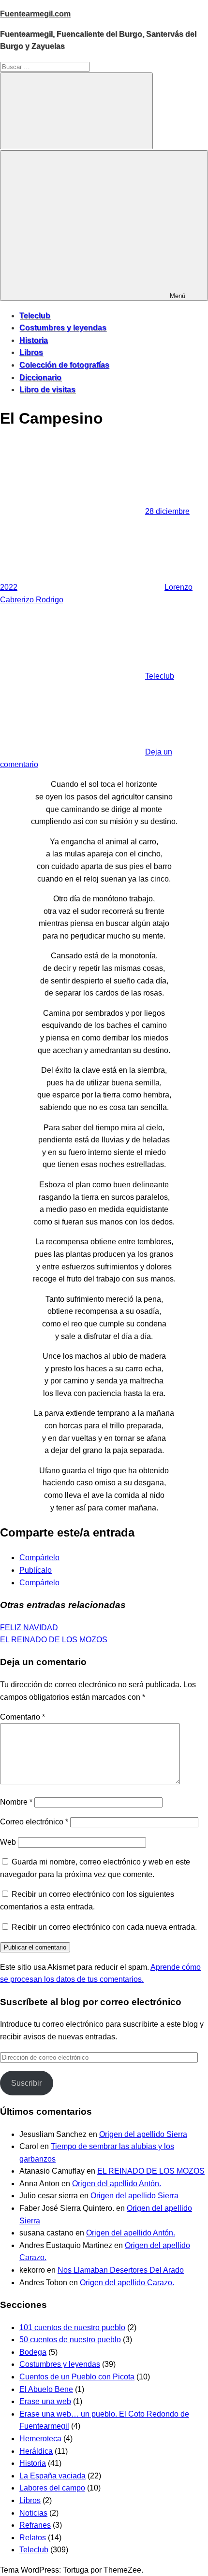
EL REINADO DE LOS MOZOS (54, 1640)
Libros (31, 352)
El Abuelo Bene (46, 2389)
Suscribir (26, 2083)
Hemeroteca (40, 2439)
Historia (34, 340)
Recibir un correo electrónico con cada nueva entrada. (104, 1927)
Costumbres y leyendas (63, 328)
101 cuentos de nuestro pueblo (72, 2327)
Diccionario (40, 377)
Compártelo (39, 1558)
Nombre (16, 1802)
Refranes (35, 2525)
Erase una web (45, 2401)
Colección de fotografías (64, 365)
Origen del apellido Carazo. (127, 2283)
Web (8, 1842)
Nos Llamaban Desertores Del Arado (121, 2270)
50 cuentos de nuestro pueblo (70, 2340)
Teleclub (35, 316)
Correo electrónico (34, 1822)
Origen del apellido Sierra (143, 2134)
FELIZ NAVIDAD (29, 1628)
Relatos (33, 2538)
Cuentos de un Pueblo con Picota (77, 2377)
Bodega (33, 2352)
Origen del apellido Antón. (117, 2184)
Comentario (22, 1717)
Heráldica (36, 2451)
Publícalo (36, 1570)
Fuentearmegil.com (35, 14)
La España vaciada (52, 2476)
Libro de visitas (47, 390)
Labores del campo (52, 2488)
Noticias (33, 2513)
